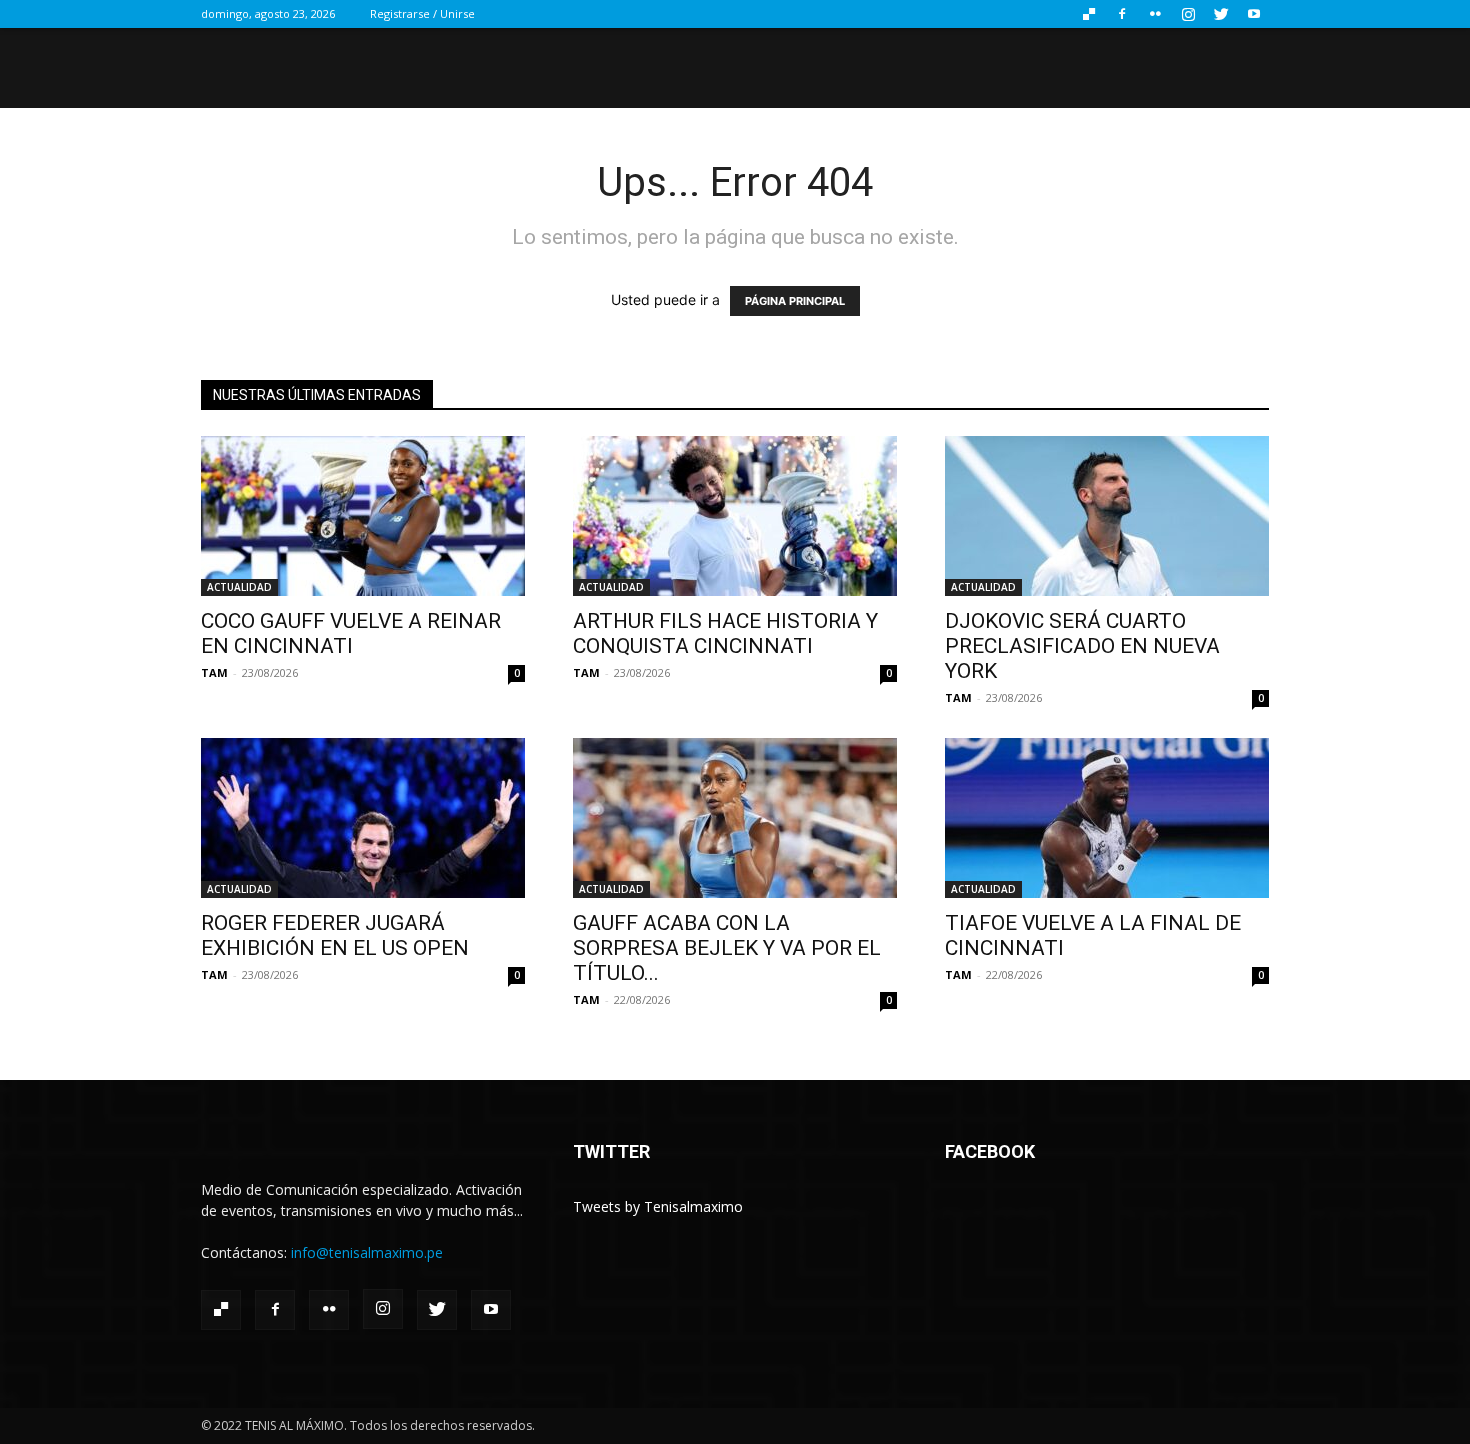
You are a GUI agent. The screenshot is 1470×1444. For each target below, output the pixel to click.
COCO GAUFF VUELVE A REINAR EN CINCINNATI (351, 633)
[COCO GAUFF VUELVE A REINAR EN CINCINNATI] (363, 516)
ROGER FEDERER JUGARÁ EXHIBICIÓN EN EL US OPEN (335, 935)
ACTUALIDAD (239, 587)
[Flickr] (1155, 14)
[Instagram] (1188, 14)
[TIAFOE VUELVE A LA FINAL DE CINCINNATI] (1107, 818)
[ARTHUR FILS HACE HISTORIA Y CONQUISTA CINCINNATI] (735, 516)
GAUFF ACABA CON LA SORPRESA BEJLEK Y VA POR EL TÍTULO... (727, 948)
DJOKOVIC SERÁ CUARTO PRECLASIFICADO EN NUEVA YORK (1082, 646)
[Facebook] (1122, 14)
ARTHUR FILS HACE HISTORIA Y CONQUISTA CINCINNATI (725, 633)
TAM (214, 672)
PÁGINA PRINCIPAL (795, 301)
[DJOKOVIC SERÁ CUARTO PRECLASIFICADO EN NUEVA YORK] (1107, 516)
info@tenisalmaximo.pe (367, 1252)
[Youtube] (1254, 14)
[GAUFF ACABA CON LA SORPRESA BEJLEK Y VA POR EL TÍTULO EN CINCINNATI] (735, 818)
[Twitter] (1221, 14)
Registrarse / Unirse (422, 13)
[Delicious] (1089, 14)
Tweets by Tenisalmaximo (658, 1206)
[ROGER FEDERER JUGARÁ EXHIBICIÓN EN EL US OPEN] (363, 818)
